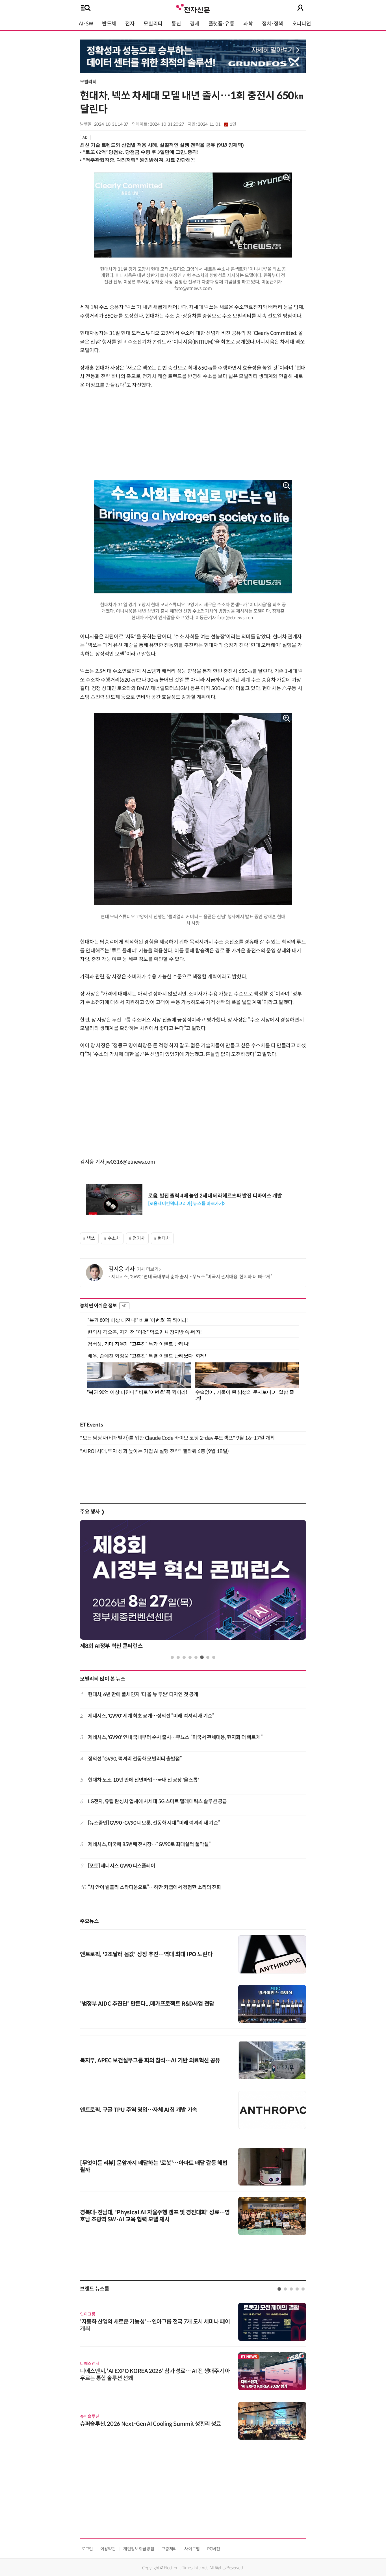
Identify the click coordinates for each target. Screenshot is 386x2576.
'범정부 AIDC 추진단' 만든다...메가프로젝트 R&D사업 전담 (147, 2004)
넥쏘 (91, 1238)
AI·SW (86, 24)
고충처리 (169, 2549)
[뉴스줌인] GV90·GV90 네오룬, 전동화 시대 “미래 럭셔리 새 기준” (154, 1823)
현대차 (164, 1238)
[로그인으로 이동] (300, 8)
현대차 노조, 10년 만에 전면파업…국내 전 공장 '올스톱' (143, 1780)
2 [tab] (178, 1657)
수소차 (114, 1238)
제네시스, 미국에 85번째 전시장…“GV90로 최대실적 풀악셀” (149, 1844)
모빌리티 (153, 24)
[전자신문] (193, 8)
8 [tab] (214, 1657)
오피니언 (302, 24)
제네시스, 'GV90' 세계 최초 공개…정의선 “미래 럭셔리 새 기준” (151, 1716)
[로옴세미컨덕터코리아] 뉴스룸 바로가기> (187, 1204)
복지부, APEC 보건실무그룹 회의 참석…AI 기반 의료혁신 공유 (150, 2061)
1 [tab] (172, 1657)
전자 (130, 24)
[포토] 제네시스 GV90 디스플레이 (122, 1866)
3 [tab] (184, 1657)
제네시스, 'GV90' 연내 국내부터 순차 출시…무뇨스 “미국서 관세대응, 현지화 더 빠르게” (192, 1277)
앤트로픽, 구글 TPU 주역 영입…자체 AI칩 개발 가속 (139, 2110)
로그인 (87, 2549)
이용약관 (108, 2549)
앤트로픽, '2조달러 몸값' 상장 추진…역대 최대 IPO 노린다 (146, 1954)
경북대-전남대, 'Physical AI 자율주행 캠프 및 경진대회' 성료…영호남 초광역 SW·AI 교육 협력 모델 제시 (155, 2216)
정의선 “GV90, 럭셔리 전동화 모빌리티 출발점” (135, 1759)
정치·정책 (273, 24)
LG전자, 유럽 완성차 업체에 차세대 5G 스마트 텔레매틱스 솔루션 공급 (158, 1801)
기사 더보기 (148, 1269)
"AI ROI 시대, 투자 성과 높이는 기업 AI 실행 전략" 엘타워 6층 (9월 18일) (154, 1451)
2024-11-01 (217, 124)
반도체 (109, 24)
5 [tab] (196, 1657)
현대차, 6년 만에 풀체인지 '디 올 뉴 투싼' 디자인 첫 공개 (143, 1694)
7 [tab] (208, 1657)
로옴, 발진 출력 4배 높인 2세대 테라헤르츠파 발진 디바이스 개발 (215, 1196)
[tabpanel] (193, 1586)
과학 (248, 24)
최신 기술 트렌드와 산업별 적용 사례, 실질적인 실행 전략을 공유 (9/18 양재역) (162, 145)
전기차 (139, 1238)
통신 (176, 24)
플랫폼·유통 (222, 24)
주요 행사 (92, 1512)
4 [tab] (190, 1657)
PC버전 (214, 2549)
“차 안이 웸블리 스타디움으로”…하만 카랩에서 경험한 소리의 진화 (155, 1887)
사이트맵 (192, 2549)
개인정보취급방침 (139, 2549)
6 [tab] (202, 1657)
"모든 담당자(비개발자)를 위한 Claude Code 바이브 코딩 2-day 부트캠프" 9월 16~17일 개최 (177, 1438)
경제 (195, 24)
